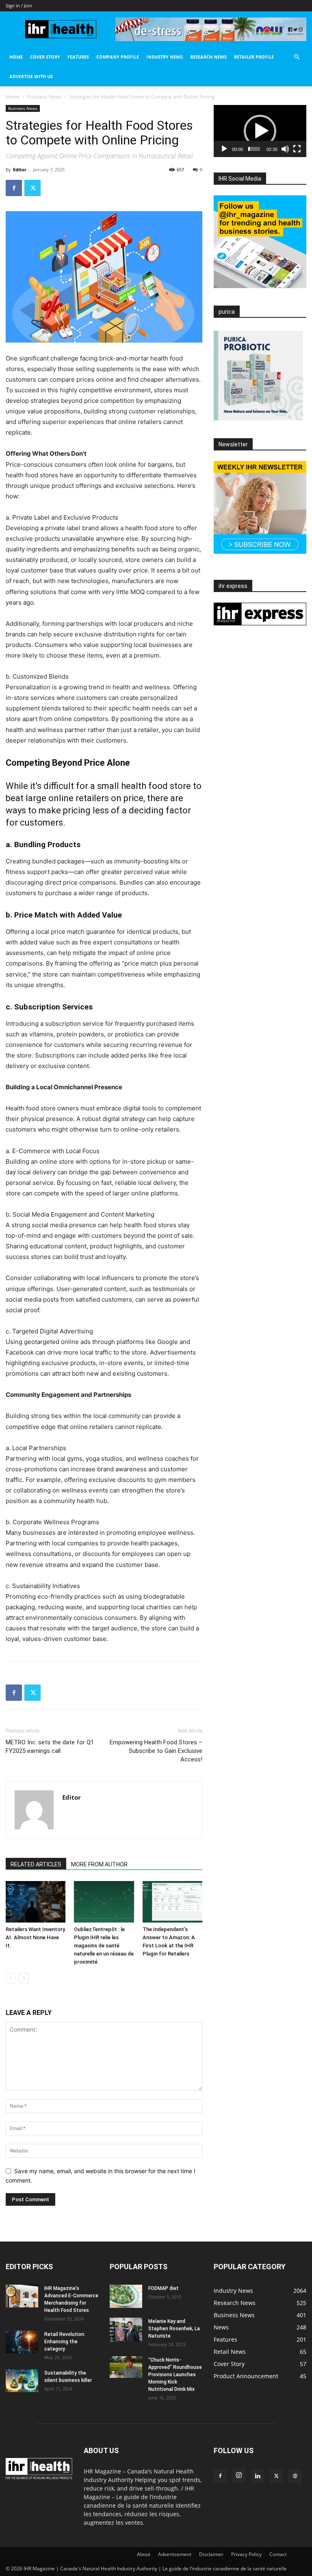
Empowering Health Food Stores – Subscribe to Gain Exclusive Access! (156, 1751)
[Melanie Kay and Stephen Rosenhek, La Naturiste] (126, 2330)
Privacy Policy (246, 2554)
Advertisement (175, 2554)
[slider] (254, 149)
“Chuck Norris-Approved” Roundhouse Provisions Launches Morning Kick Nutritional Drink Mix (175, 2375)
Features (78, 57)
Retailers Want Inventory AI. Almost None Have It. (35, 1937)
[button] (297, 57)
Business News (44, 97)
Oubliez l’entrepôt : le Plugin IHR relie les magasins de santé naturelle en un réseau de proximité (104, 1946)
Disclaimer (211, 2554)
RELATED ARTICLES (36, 1864)
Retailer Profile (254, 57)
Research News (208, 57)
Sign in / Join (19, 5)
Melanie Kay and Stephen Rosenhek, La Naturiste (174, 2329)
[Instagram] (239, 2475)
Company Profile (118, 57)
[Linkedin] (258, 2476)
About (144, 2554)
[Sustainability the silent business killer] (22, 2381)
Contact (278, 2554)
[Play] (224, 149)
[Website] (295, 2476)
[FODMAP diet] (126, 2296)
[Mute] (285, 149)
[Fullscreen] (297, 149)
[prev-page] (11, 1978)
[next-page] (24, 1978)
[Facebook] (14, 188)
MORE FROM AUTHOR (99, 1864)
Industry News (165, 57)
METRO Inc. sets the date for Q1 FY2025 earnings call (50, 1747)
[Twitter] (32, 188)
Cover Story (45, 57)
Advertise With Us (31, 76)
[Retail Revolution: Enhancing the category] (22, 2342)
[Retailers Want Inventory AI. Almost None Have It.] (36, 1902)
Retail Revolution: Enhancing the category (65, 2342)
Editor (20, 169)
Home (16, 57)
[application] (260, 131)
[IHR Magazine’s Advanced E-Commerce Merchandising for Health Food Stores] (22, 2296)
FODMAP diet (164, 2288)
